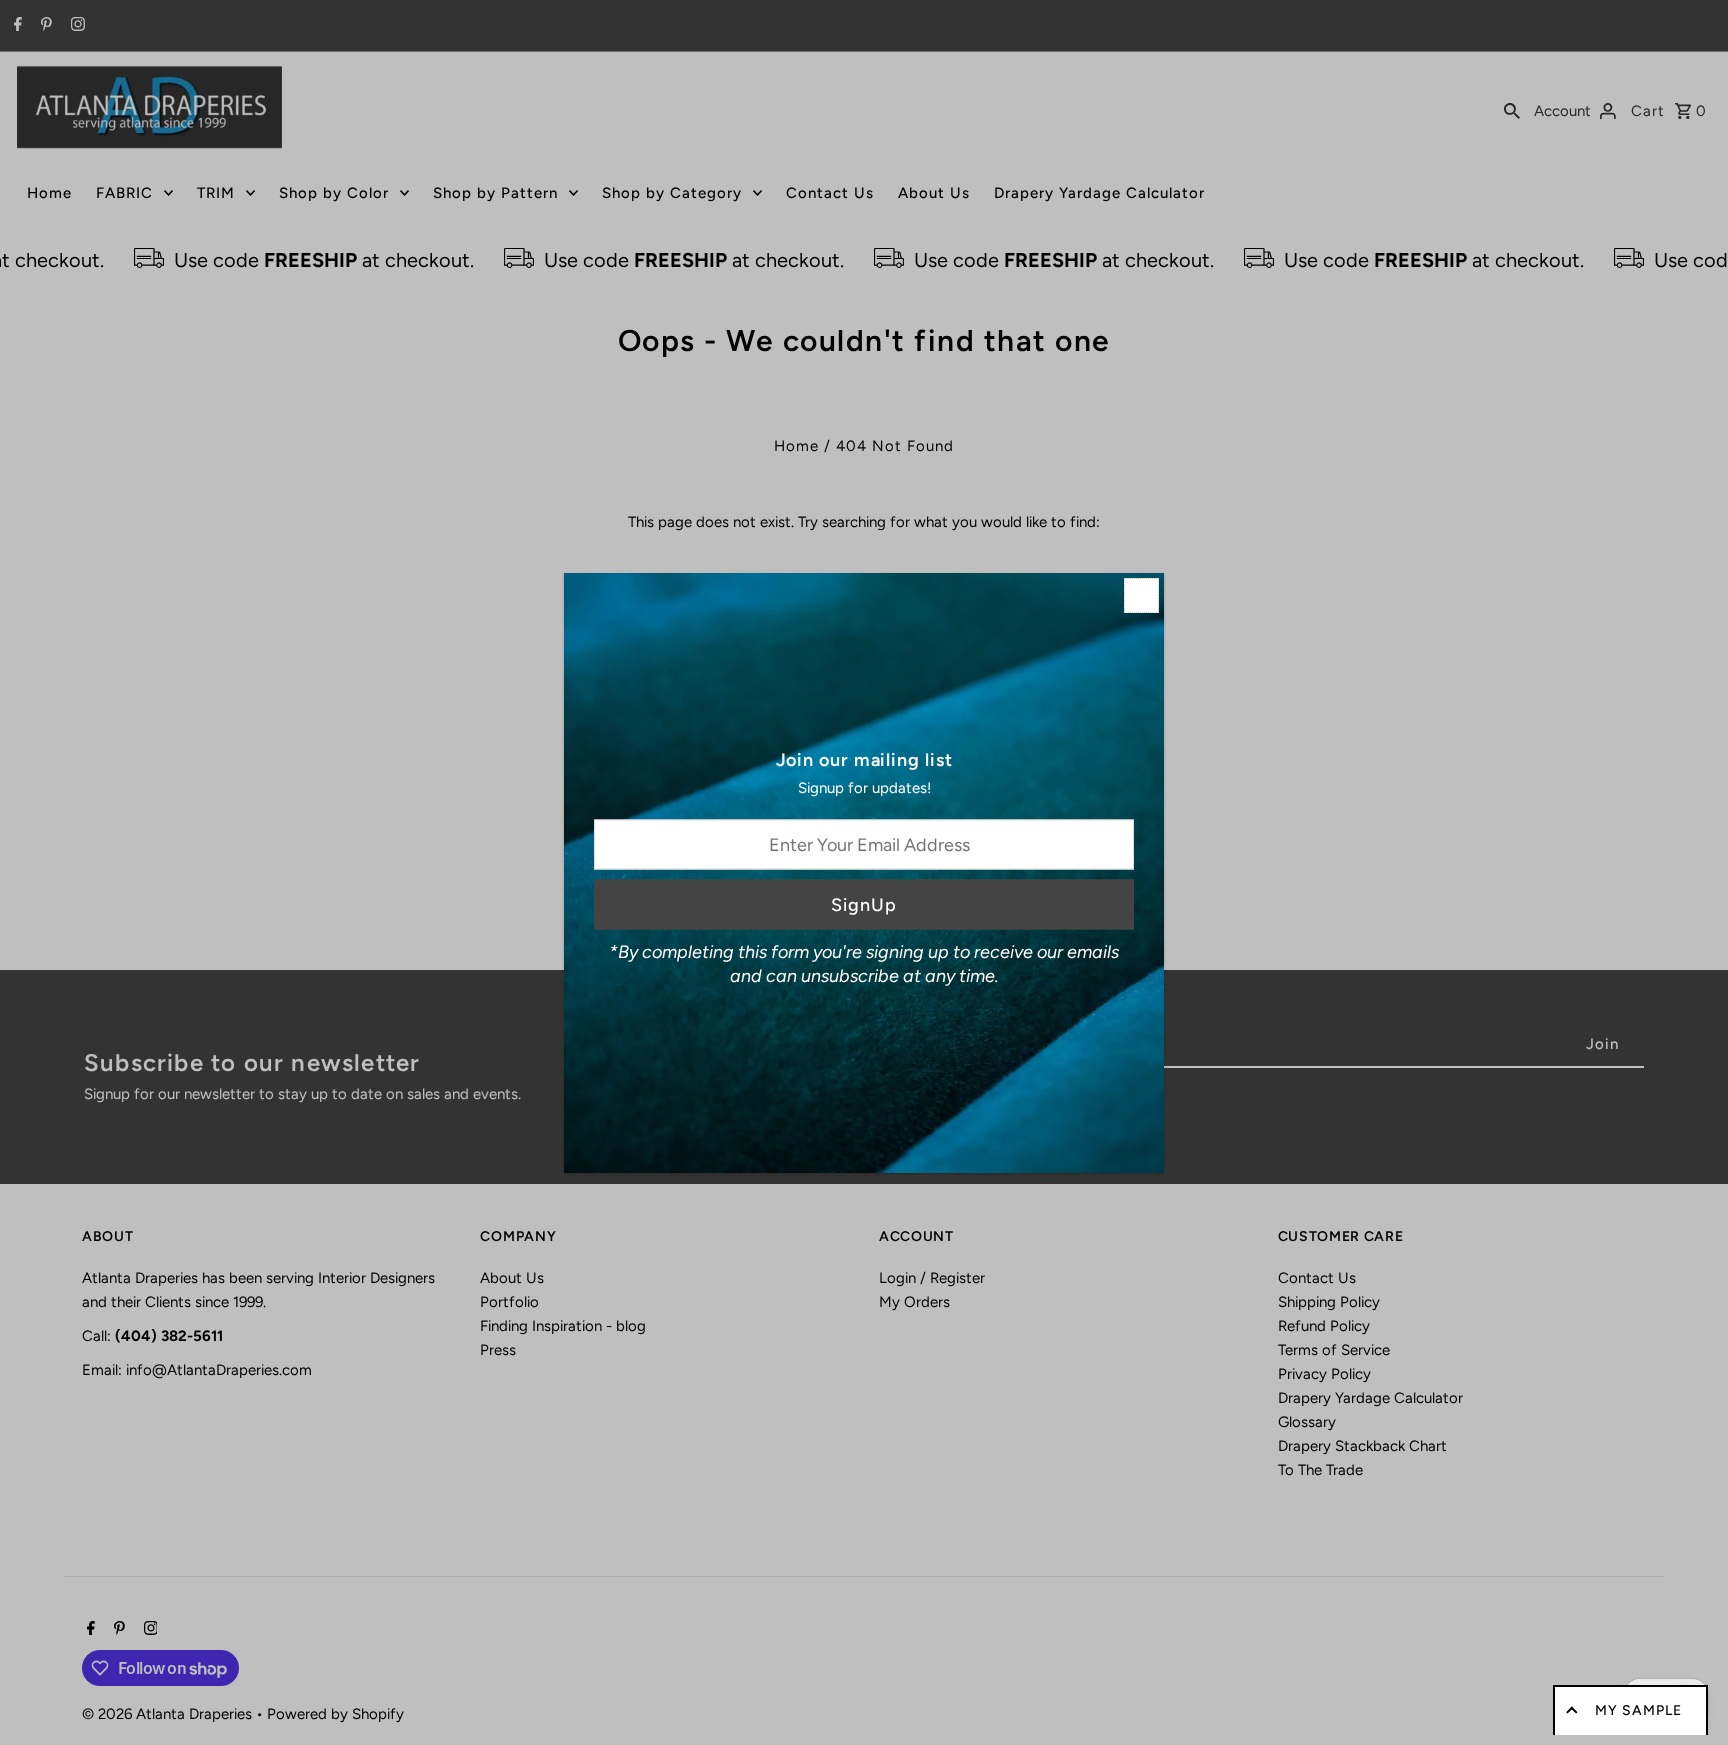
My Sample (1638, 1710)
